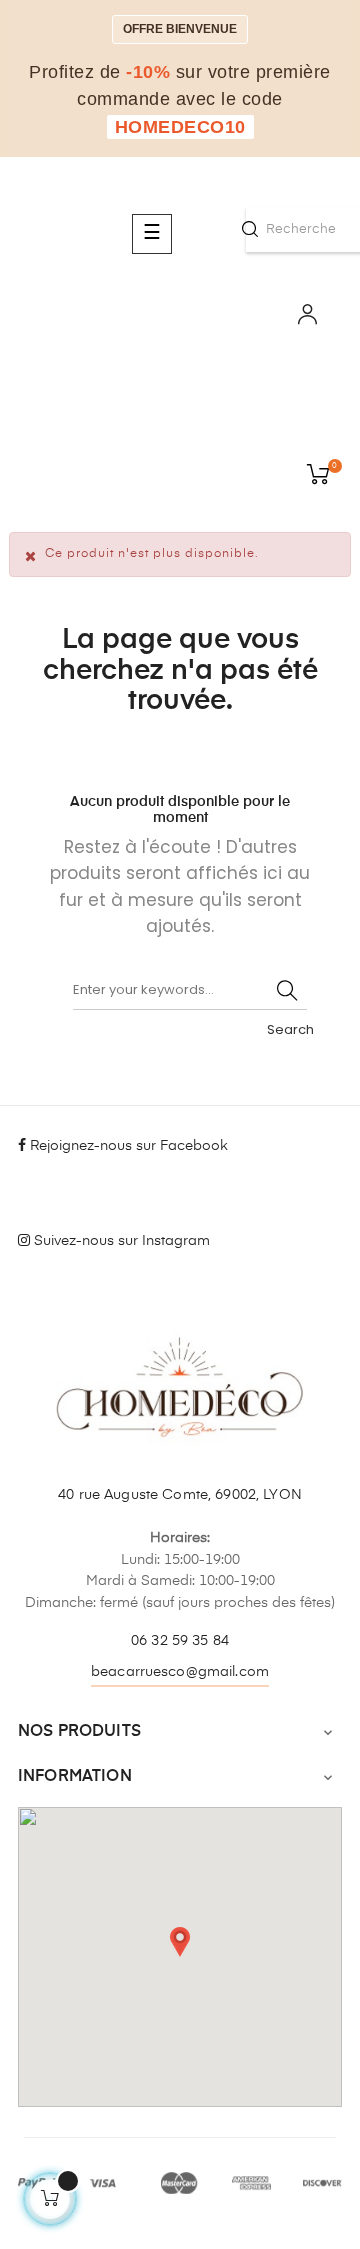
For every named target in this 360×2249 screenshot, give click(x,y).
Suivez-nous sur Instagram (120, 1241)
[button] (180, 1942)
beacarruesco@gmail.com (180, 1672)
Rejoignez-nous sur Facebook (127, 1146)
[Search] (287, 990)
